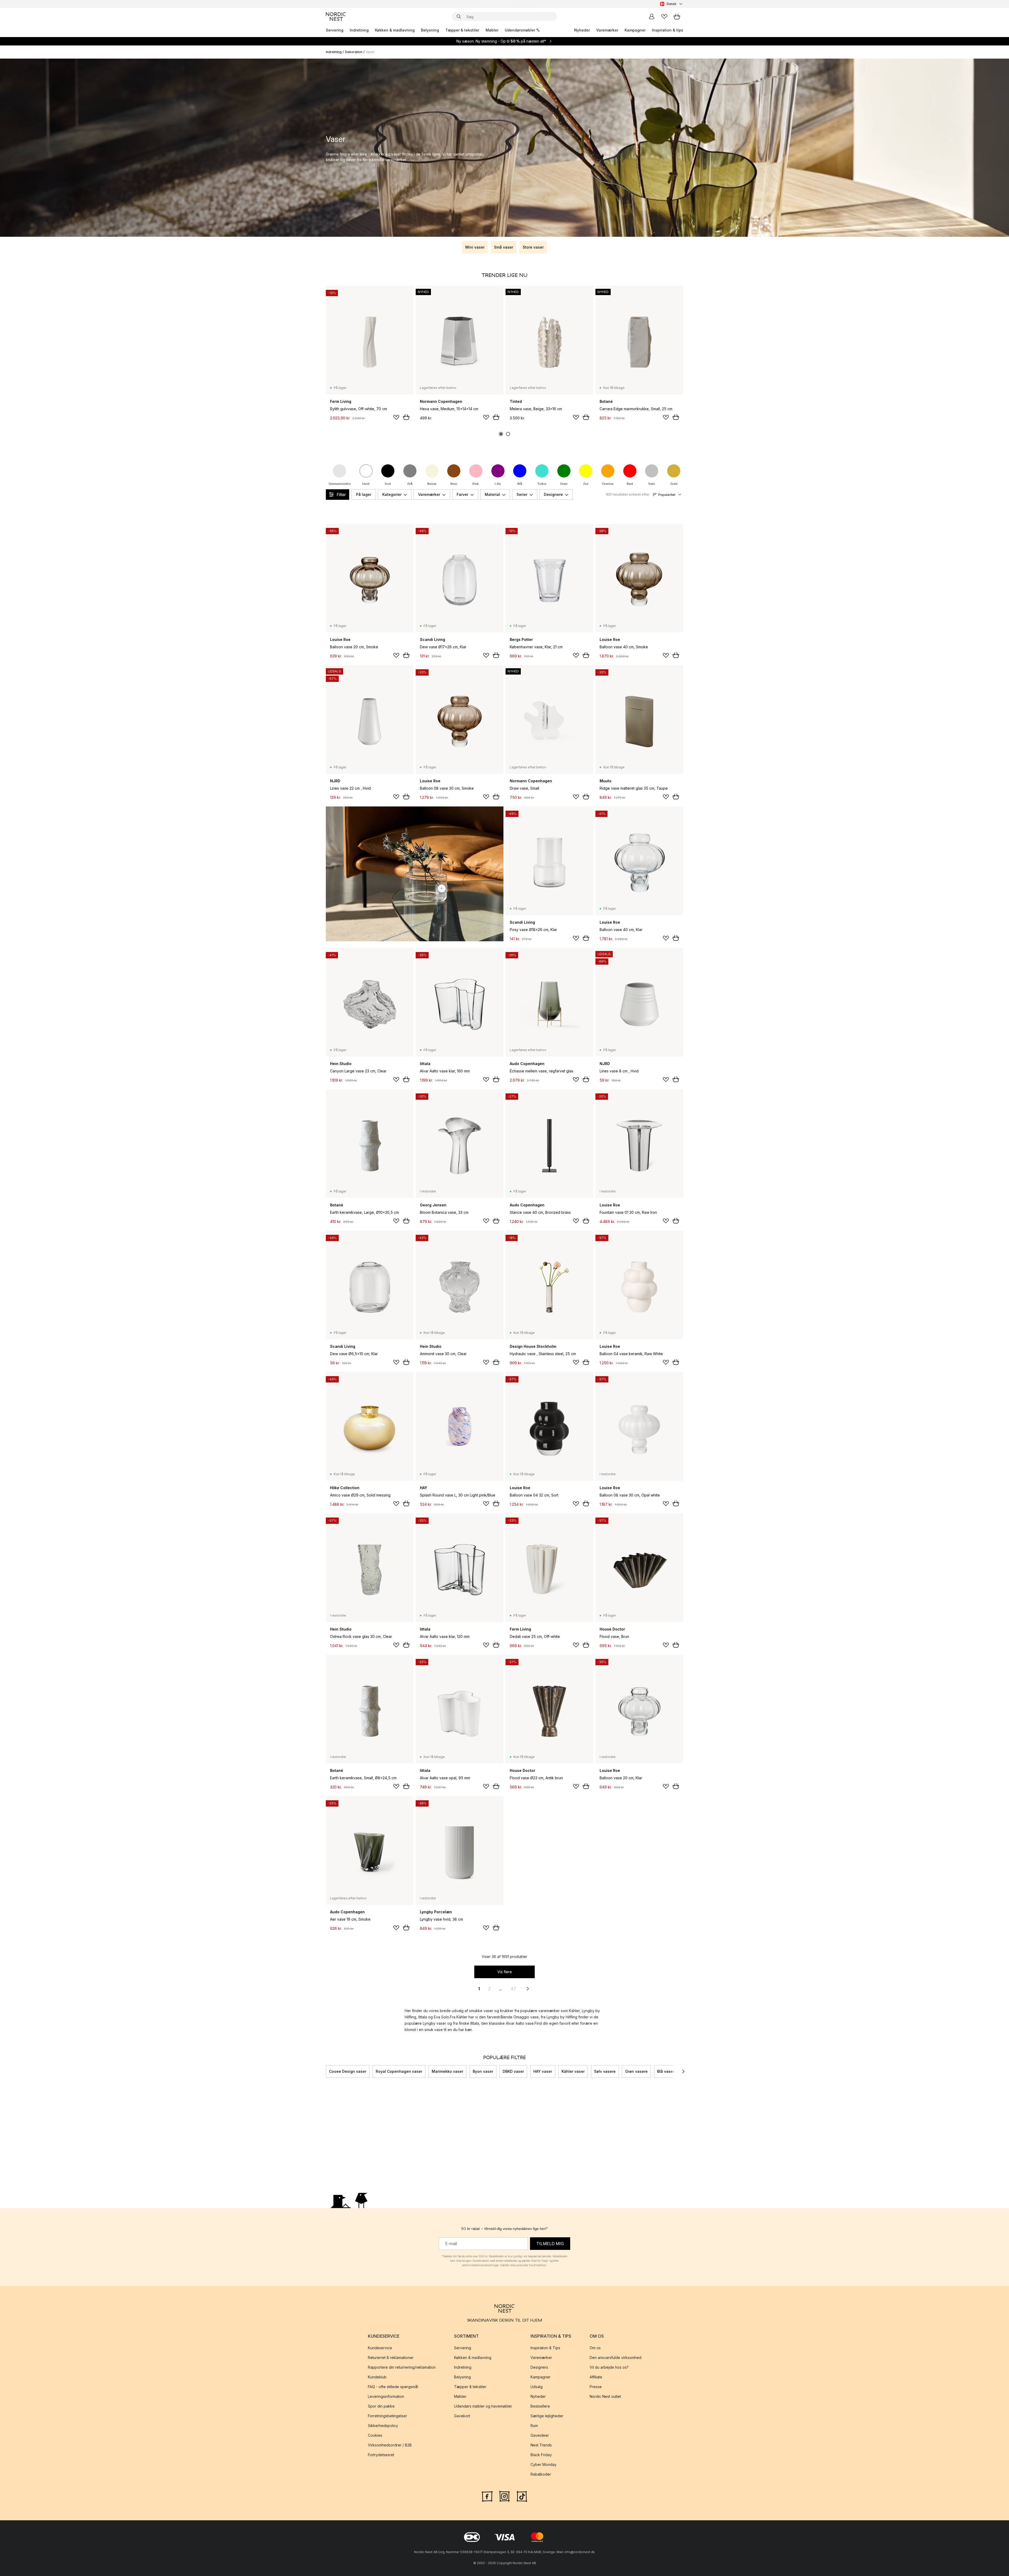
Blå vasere (667, 2071)
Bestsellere (540, 2406)
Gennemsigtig (340, 484)
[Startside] (336, 17)
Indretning (359, 30)
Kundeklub (377, 2377)
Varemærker (607, 30)
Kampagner (635, 30)
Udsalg (537, 2387)
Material (492, 494)
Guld (674, 484)
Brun (454, 484)
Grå (410, 484)
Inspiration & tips (668, 30)
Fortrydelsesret (381, 2455)
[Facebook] (487, 2496)
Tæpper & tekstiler (462, 30)
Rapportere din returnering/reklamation (402, 2367)
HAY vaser (543, 2071)
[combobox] (671, 4)
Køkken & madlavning (395, 30)
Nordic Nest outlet (605, 2396)
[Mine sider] (652, 17)
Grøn (564, 484)
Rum (534, 2426)
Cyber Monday (544, 2464)
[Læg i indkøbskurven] (406, 417)
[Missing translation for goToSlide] (508, 434)
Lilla (498, 484)
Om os (595, 2348)
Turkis (542, 484)
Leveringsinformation (386, 2396)
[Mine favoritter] (664, 17)
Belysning (430, 30)
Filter (341, 495)
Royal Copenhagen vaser (399, 2071)
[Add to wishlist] (396, 417)
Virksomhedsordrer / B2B (390, 2445)
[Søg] (459, 17)
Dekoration (354, 52)
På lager (364, 494)
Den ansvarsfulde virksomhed (616, 2358)
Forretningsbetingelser (387, 2416)
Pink (476, 484)
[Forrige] (326, 2071)
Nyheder (582, 30)
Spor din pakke (381, 2406)
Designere (553, 494)
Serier (522, 494)
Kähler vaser (573, 2071)
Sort (388, 484)
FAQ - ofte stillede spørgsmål (393, 2387)
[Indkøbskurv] (677, 17)
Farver (462, 494)
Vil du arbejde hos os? (609, 2367)
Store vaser (533, 247)
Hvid (366, 484)
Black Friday (541, 2455)
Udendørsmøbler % (522, 30)
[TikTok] (522, 2496)
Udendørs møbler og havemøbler (483, 2406)
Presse (596, 2387)
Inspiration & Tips (545, 2348)
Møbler (492, 30)
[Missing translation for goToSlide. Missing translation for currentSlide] (501, 434)
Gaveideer (540, 2435)
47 (513, 1989)
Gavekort (462, 2416)
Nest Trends (541, 2445)
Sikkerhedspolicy (383, 2426)
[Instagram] (504, 2496)
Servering (335, 30)
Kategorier (392, 494)
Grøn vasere (636, 2071)
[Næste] (683, 2071)
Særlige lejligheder (547, 2416)
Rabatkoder (541, 2474)
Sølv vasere (605, 2071)
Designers (539, 2367)
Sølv (652, 484)
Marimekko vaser (447, 2071)
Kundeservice (380, 2348)
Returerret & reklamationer (391, 2358)
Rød (630, 484)
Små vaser (504, 247)
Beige (432, 484)
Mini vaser (475, 247)
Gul (586, 484)
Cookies (375, 2435)
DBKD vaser (513, 2071)
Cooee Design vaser (348, 2071)
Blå (520, 484)
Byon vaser (483, 2071)
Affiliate (596, 2377)
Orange (608, 484)
